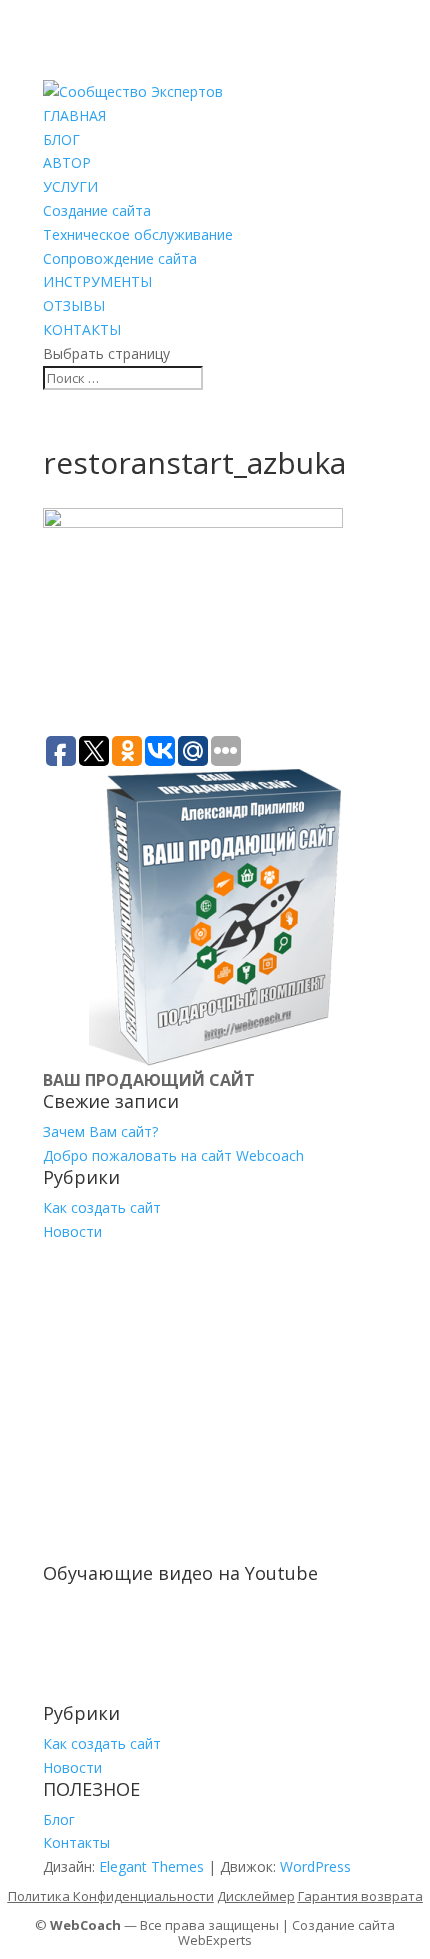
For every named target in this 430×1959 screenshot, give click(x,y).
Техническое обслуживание (138, 234)
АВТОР (67, 162)
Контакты (76, 1842)
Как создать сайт (102, 1207)
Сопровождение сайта (120, 258)
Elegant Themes (151, 1866)
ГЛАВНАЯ (74, 115)
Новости (72, 1231)
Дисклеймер (256, 1896)
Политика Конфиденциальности (111, 1896)
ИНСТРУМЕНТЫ (97, 281)
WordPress (315, 1866)
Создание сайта (97, 210)
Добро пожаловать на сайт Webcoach (173, 1155)
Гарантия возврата (360, 1896)
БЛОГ (61, 139)
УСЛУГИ (70, 186)
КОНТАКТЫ (82, 329)
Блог (59, 1819)
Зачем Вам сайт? (100, 1131)
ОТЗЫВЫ (74, 305)
